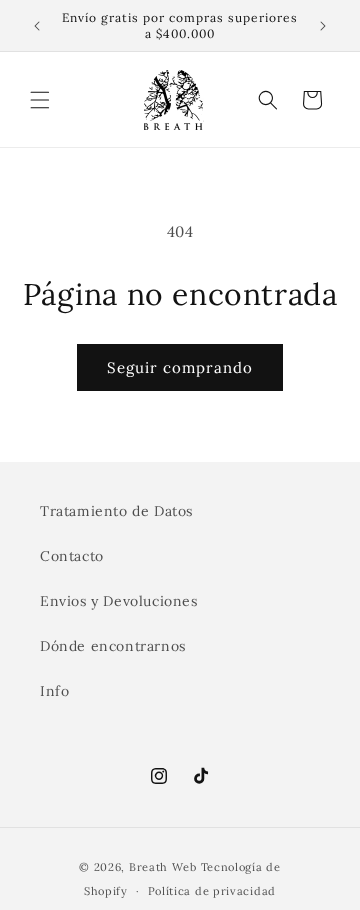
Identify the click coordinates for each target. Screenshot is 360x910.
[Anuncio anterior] (37, 26)
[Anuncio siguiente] (323, 26)
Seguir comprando (180, 367)
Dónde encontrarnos (113, 646)
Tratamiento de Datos (116, 511)
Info (54, 691)
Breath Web (163, 867)
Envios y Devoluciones (119, 601)
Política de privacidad (212, 891)
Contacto (72, 556)
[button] (40, 100)
